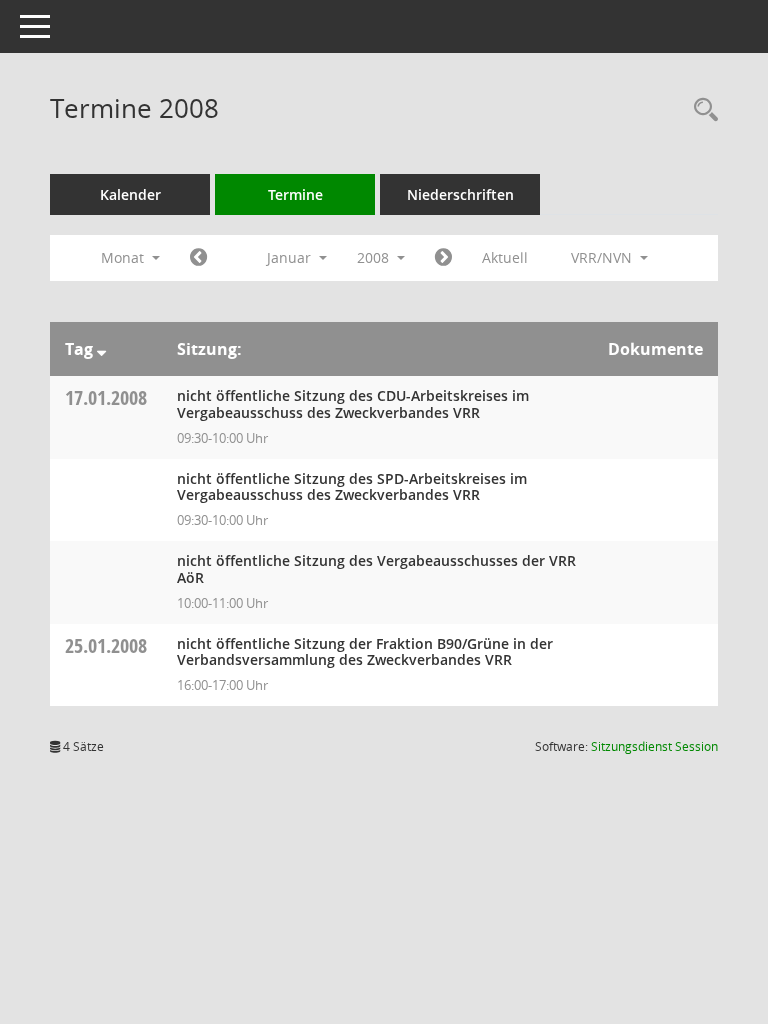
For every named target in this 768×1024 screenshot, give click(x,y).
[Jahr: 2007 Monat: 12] (198, 258)
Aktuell (505, 257)
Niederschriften (460, 194)
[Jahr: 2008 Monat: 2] (443, 258)
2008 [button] (375, 257)
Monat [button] (124, 257)
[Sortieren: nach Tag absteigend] (101, 349)
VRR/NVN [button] (603, 257)
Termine (295, 194)
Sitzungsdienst (654, 746)
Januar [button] (291, 257)
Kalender (130, 194)
